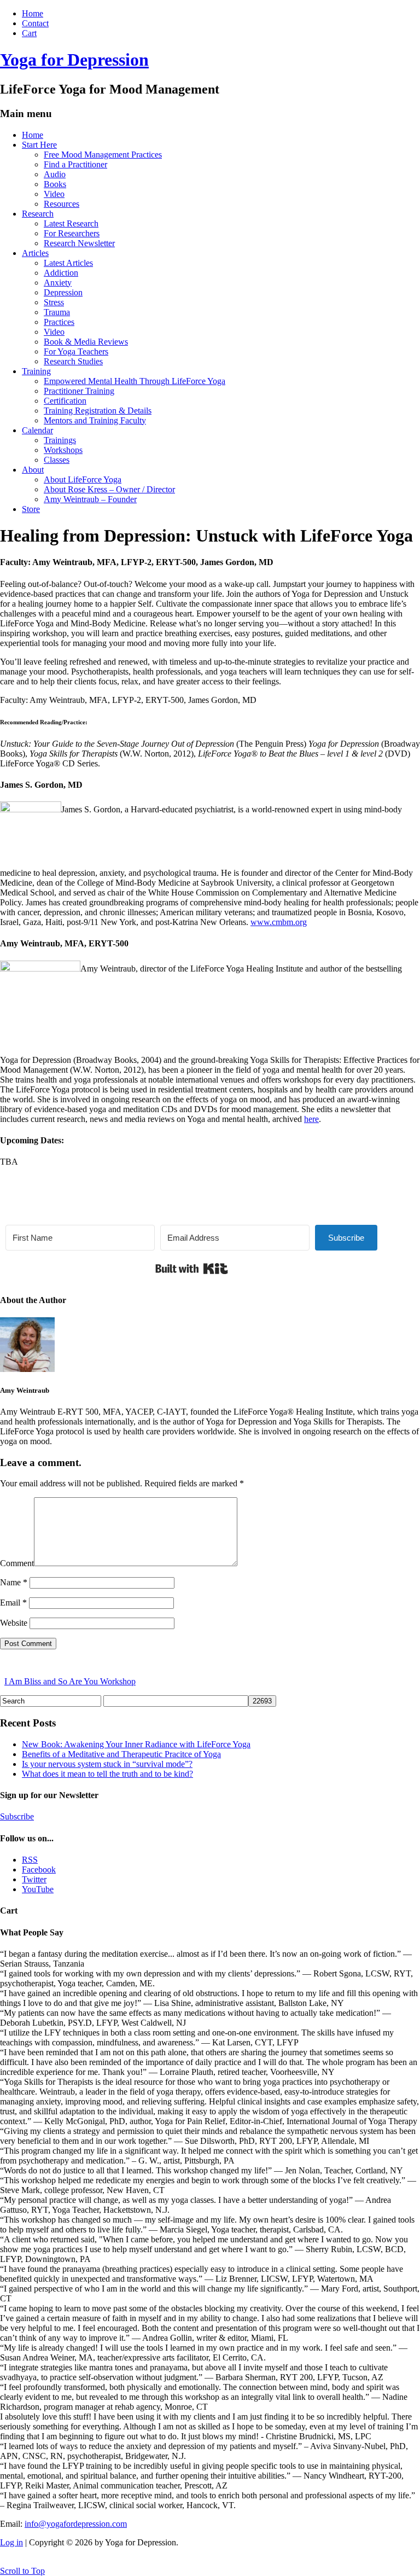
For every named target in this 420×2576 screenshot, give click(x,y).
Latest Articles (68, 263)
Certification (65, 401)
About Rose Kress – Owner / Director (109, 489)
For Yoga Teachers (76, 351)
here (311, 1119)
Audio (55, 174)
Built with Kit (192, 1269)
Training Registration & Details (98, 411)
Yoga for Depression (74, 60)
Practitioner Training (79, 391)
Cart (29, 33)
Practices (59, 322)
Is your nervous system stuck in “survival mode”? (107, 1764)
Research (38, 214)
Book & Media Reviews (86, 342)
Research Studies (73, 361)
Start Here (39, 145)
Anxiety (58, 283)
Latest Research (71, 223)
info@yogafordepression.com (76, 2524)
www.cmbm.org (279, 922)
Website (14, 1623)
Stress (54, 302)
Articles (35, 253)
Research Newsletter (79, 243)
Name (14, 1582)
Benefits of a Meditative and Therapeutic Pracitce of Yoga (121, 1754)
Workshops (63, 450)
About (33, 470)
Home (33, 13)
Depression (63, 292)
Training (36, 371)
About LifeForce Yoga (83, 479)
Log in (11, 2542)
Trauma (57, 312)
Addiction (61, 273)
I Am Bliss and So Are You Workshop (70, 1681)
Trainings (60, 440)
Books (55, 184)
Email (13, 1603)
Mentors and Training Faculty (95, 420)
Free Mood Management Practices (103, 155)
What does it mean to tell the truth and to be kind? (107, 1774)
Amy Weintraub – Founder (90, 499)
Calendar (37, 430)
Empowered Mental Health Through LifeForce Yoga (135, 381)
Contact (35, 23)
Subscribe (17, 1816)
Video (54, 194)
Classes (57, 460)
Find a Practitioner (75, 164)
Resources (62, 204)
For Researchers (72, 233)
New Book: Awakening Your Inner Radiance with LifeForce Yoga (136, 1744)
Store (31, 509)
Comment (17, 1563)
